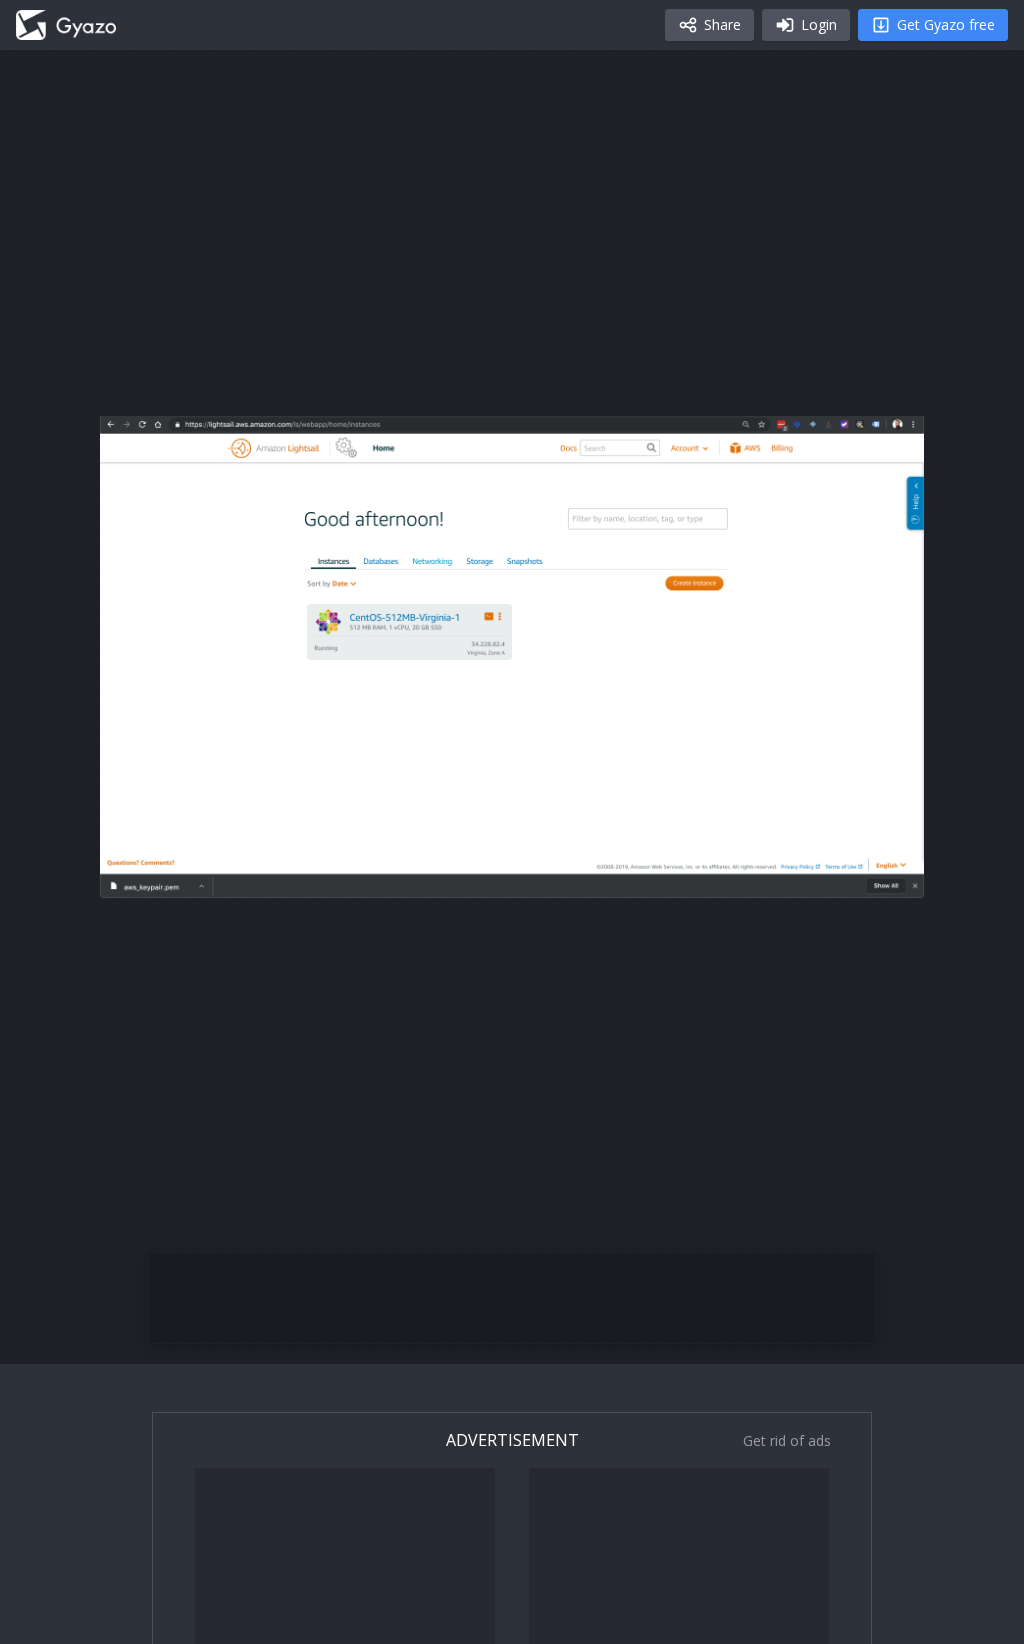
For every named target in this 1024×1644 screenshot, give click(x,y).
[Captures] (66, 25)
